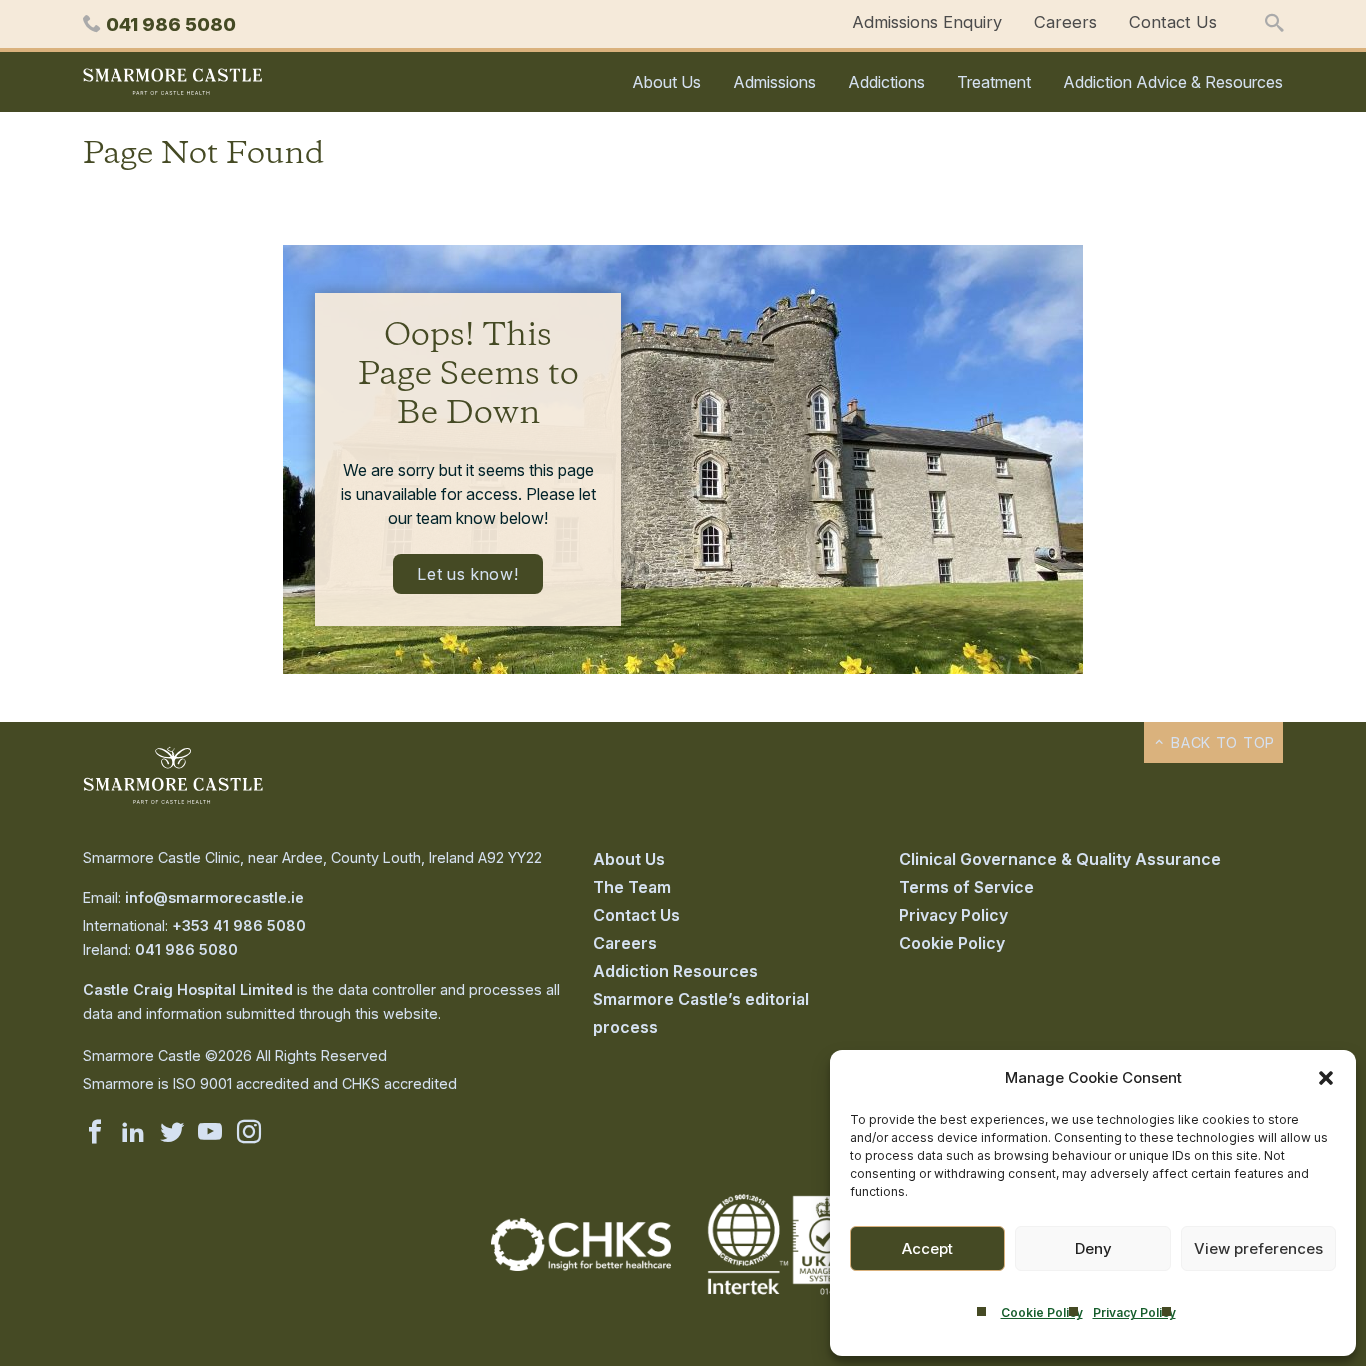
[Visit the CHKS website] (581, 1265)
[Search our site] (1274, 24)
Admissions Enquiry (927, 22)
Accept (927, 1248)
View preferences (1258, 1248)
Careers (1065, 22)
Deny (1093, 1248)
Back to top (1220, 742)
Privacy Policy (1134, 1312)
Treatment (994, 82)
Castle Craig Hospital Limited (188, 989)
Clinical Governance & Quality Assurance (1060, 859)
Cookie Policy (1042, 1312)
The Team (632, 887)
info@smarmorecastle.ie (214, 897)
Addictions (886, 82)
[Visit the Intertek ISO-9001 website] (785, 1296)
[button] (1326, 1078)
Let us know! (468, 574)
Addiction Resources (675, 971)
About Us (666, 82)
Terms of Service (966, 887)
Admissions (774, 82)
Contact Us (1173, 22)
